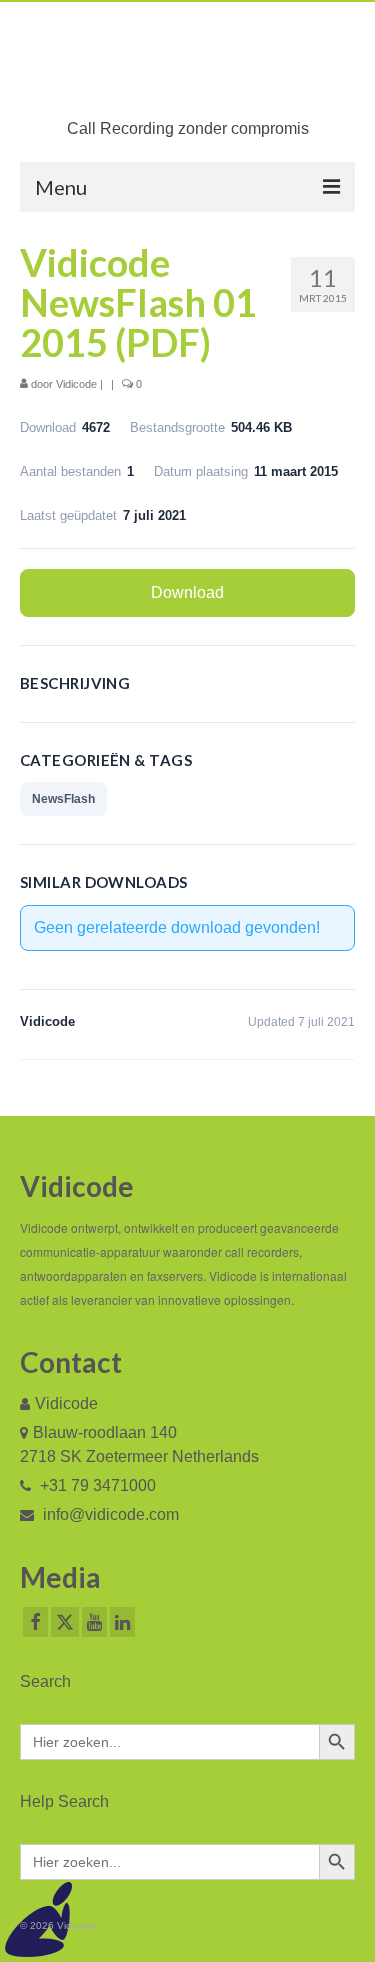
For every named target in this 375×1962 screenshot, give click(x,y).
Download (187, 592)
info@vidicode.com (109, 1514)
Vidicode (76, 384)
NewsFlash (63, 799)
